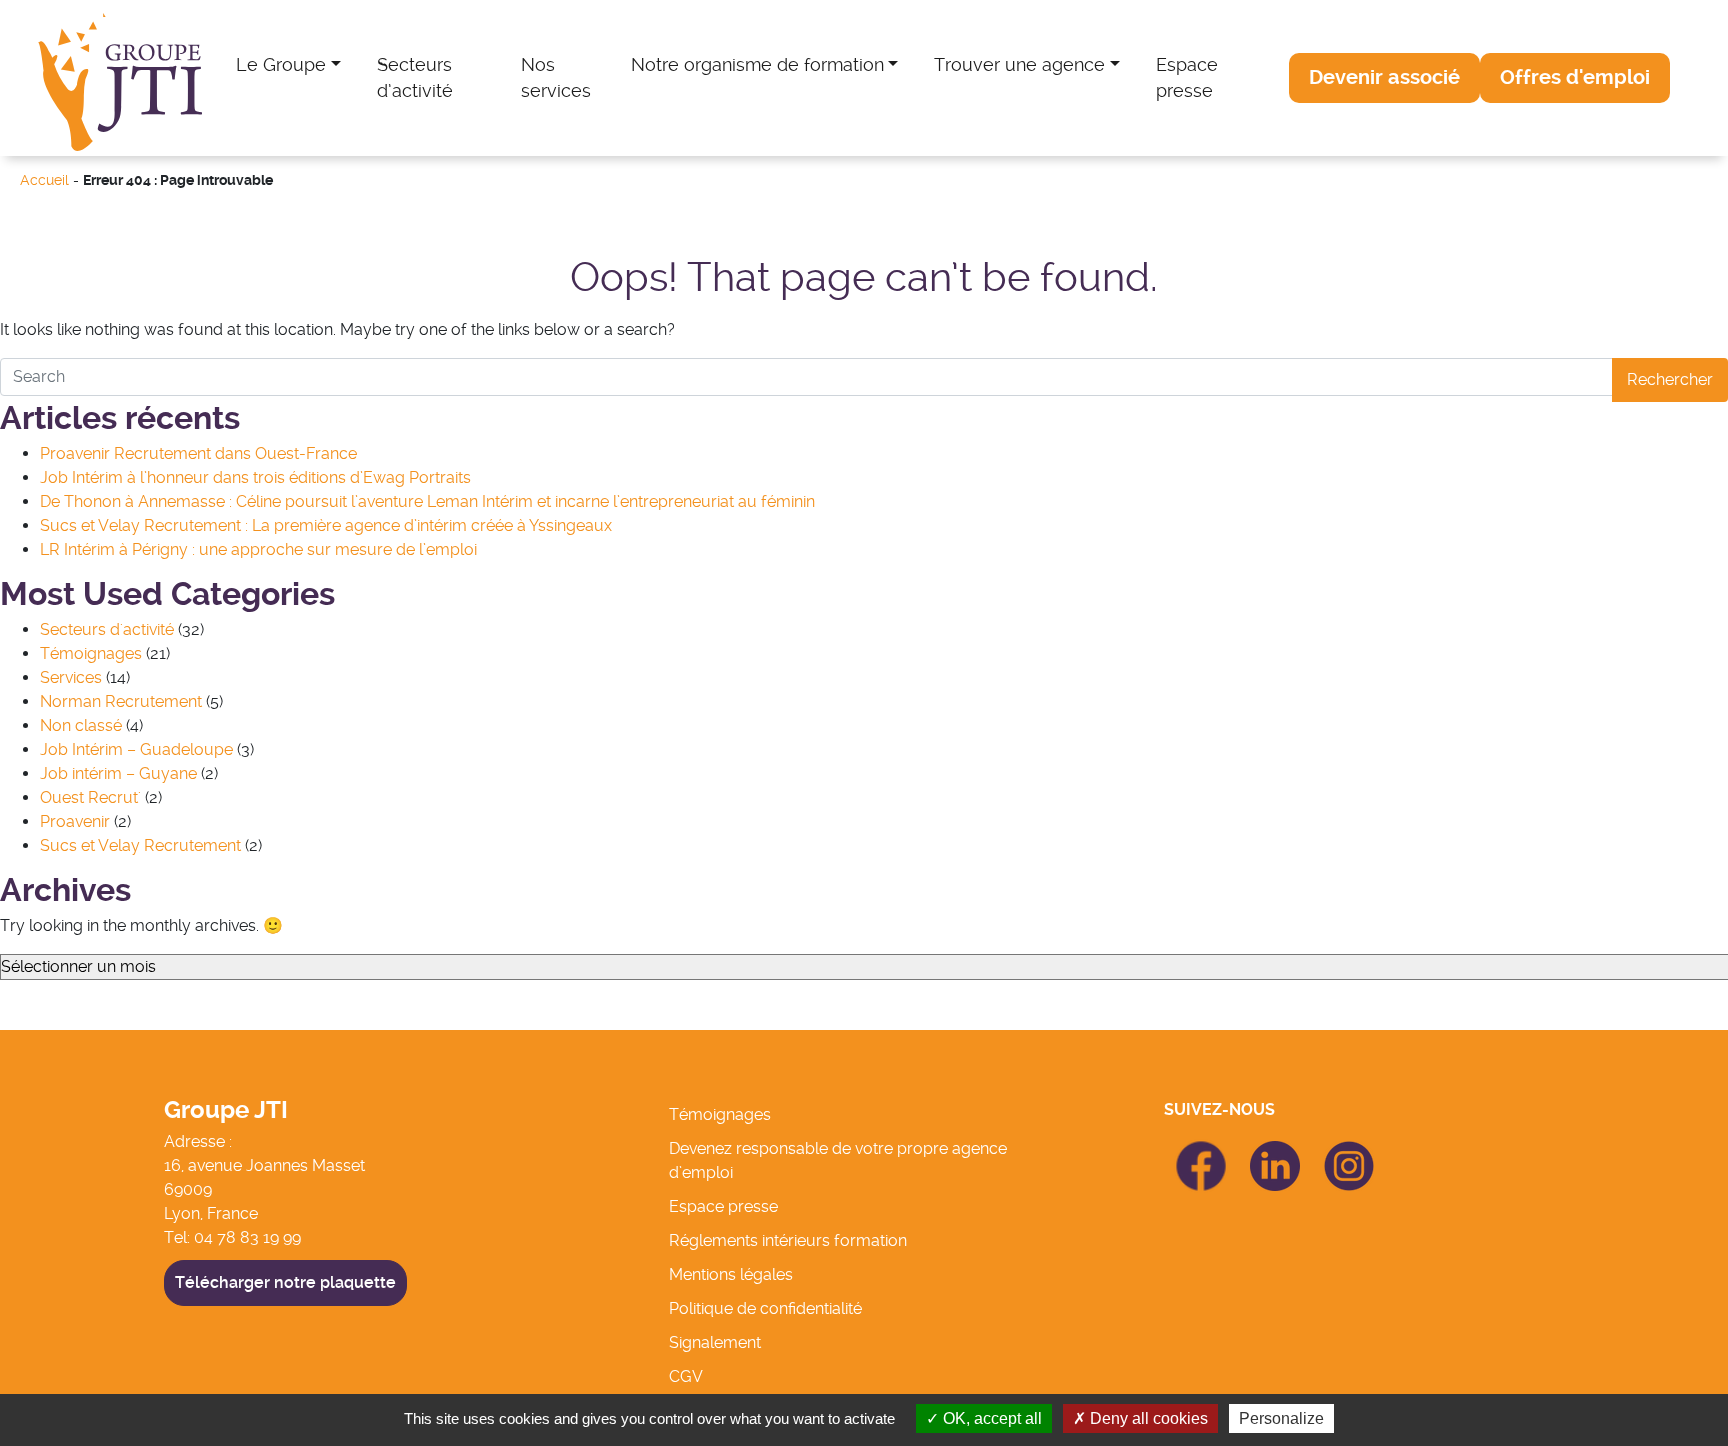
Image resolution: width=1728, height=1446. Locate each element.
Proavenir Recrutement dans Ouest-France (198, 453)
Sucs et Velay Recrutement (140, 845)
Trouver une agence (1019, 64)
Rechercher (1670, 379)
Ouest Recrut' (90, 797)
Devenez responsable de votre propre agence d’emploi (838, 1160)
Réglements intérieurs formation (788, 1240)
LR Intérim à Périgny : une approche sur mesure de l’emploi (258, 549)
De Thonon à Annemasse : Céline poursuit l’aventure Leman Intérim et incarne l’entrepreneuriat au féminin (427, 501)
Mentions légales (731, 1274)
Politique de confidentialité (765, 1308)
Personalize (1281, 1418)
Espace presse (1187, 78)
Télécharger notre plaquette (285, 1282)
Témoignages (91, 653)
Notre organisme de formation (757, 64)
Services (71, 677)
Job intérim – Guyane (118, 773)
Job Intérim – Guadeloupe (136, 749)
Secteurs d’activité (415, 78)
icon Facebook (1201, 1149)
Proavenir (75, 821)
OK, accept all (990, 1418)
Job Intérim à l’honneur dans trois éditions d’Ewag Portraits (255, 477)
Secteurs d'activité (107, 629)
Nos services (556, 78)
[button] (1384, 78)
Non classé (81, 725)
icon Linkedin (1275, 1152)
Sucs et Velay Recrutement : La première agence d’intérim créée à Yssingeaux (326, 525)
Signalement (715, 1342)
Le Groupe (281, 64)
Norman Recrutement (121, 701)
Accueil (44, 180)
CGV (686, 1376)
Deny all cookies (1147, 1418)
